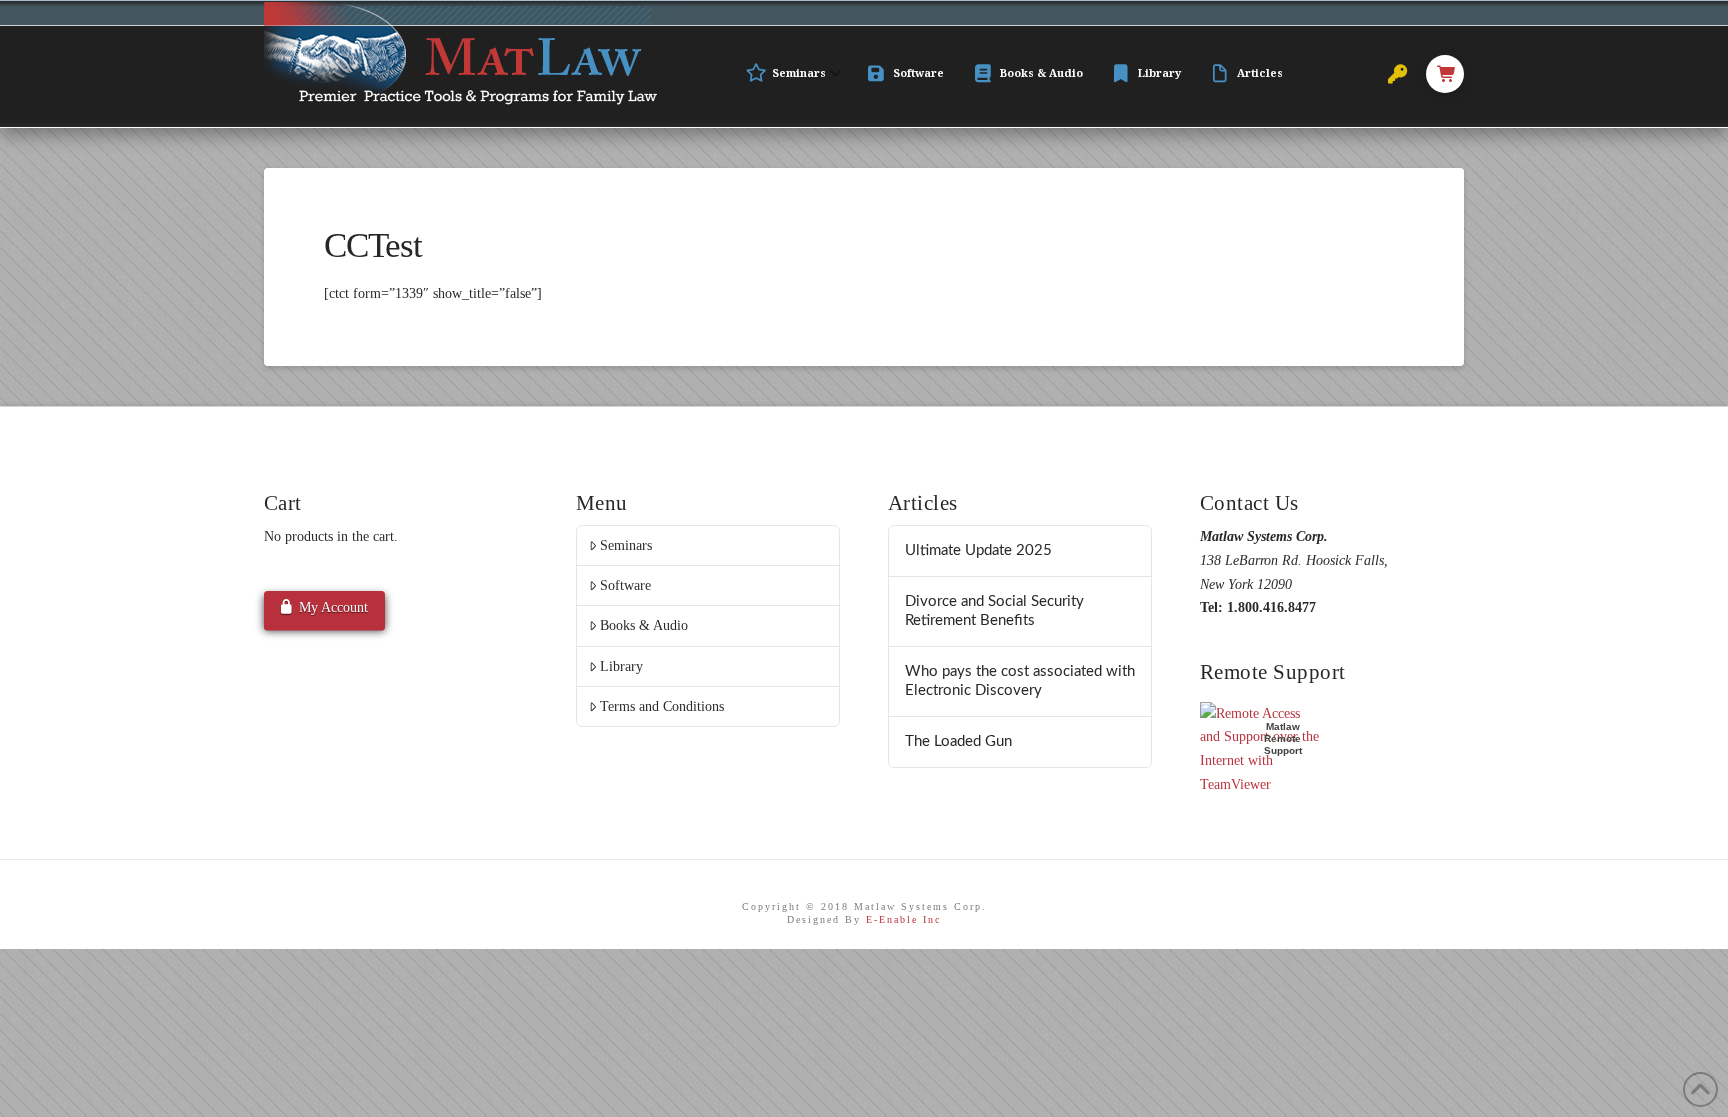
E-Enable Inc (903, 919)
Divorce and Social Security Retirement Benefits (994, 611)
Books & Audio (644, 625)
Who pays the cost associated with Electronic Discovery (1020, 681)
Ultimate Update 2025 (978, 550)
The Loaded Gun (958, 741)
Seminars (626, 545)
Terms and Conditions (662, 706)
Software (625, 585)
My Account (333, 607)
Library (621, 666)
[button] (1445, 74)
